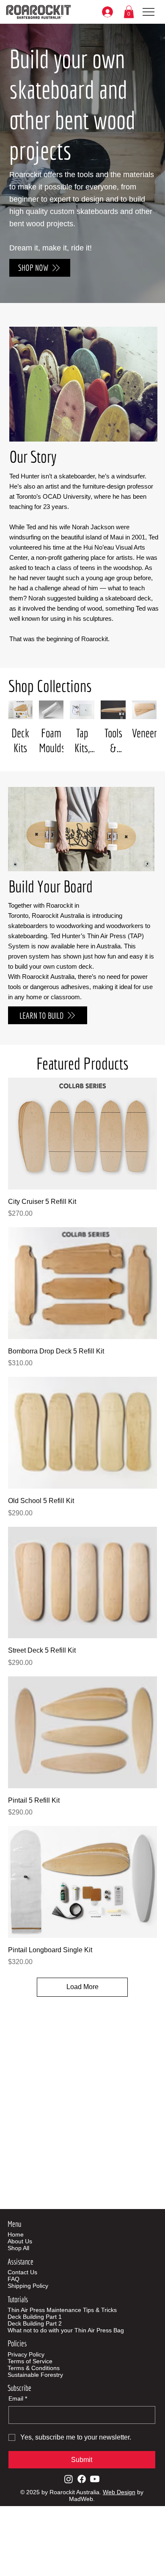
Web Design (119, 2492)
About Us (20, 2241)
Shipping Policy (28, 2286)
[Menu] (149, 12)
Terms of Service (30, 2361)
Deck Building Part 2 (35, 2323)
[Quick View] (82, 1134)
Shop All (18, 2248)
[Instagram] (69, 2479)
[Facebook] (82, 2479)
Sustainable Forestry (35, 2375)
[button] (129, 12)
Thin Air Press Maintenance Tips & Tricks (62, 2310)
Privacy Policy (26, 2354)
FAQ (14, 2279)
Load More (82, 1987)
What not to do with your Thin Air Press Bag (66, 2330)
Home (16, 2234)
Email (18, 2398)
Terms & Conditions (34, 2368)
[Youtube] (95, 2479)
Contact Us (22, 2272)
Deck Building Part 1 (35, 2317)
